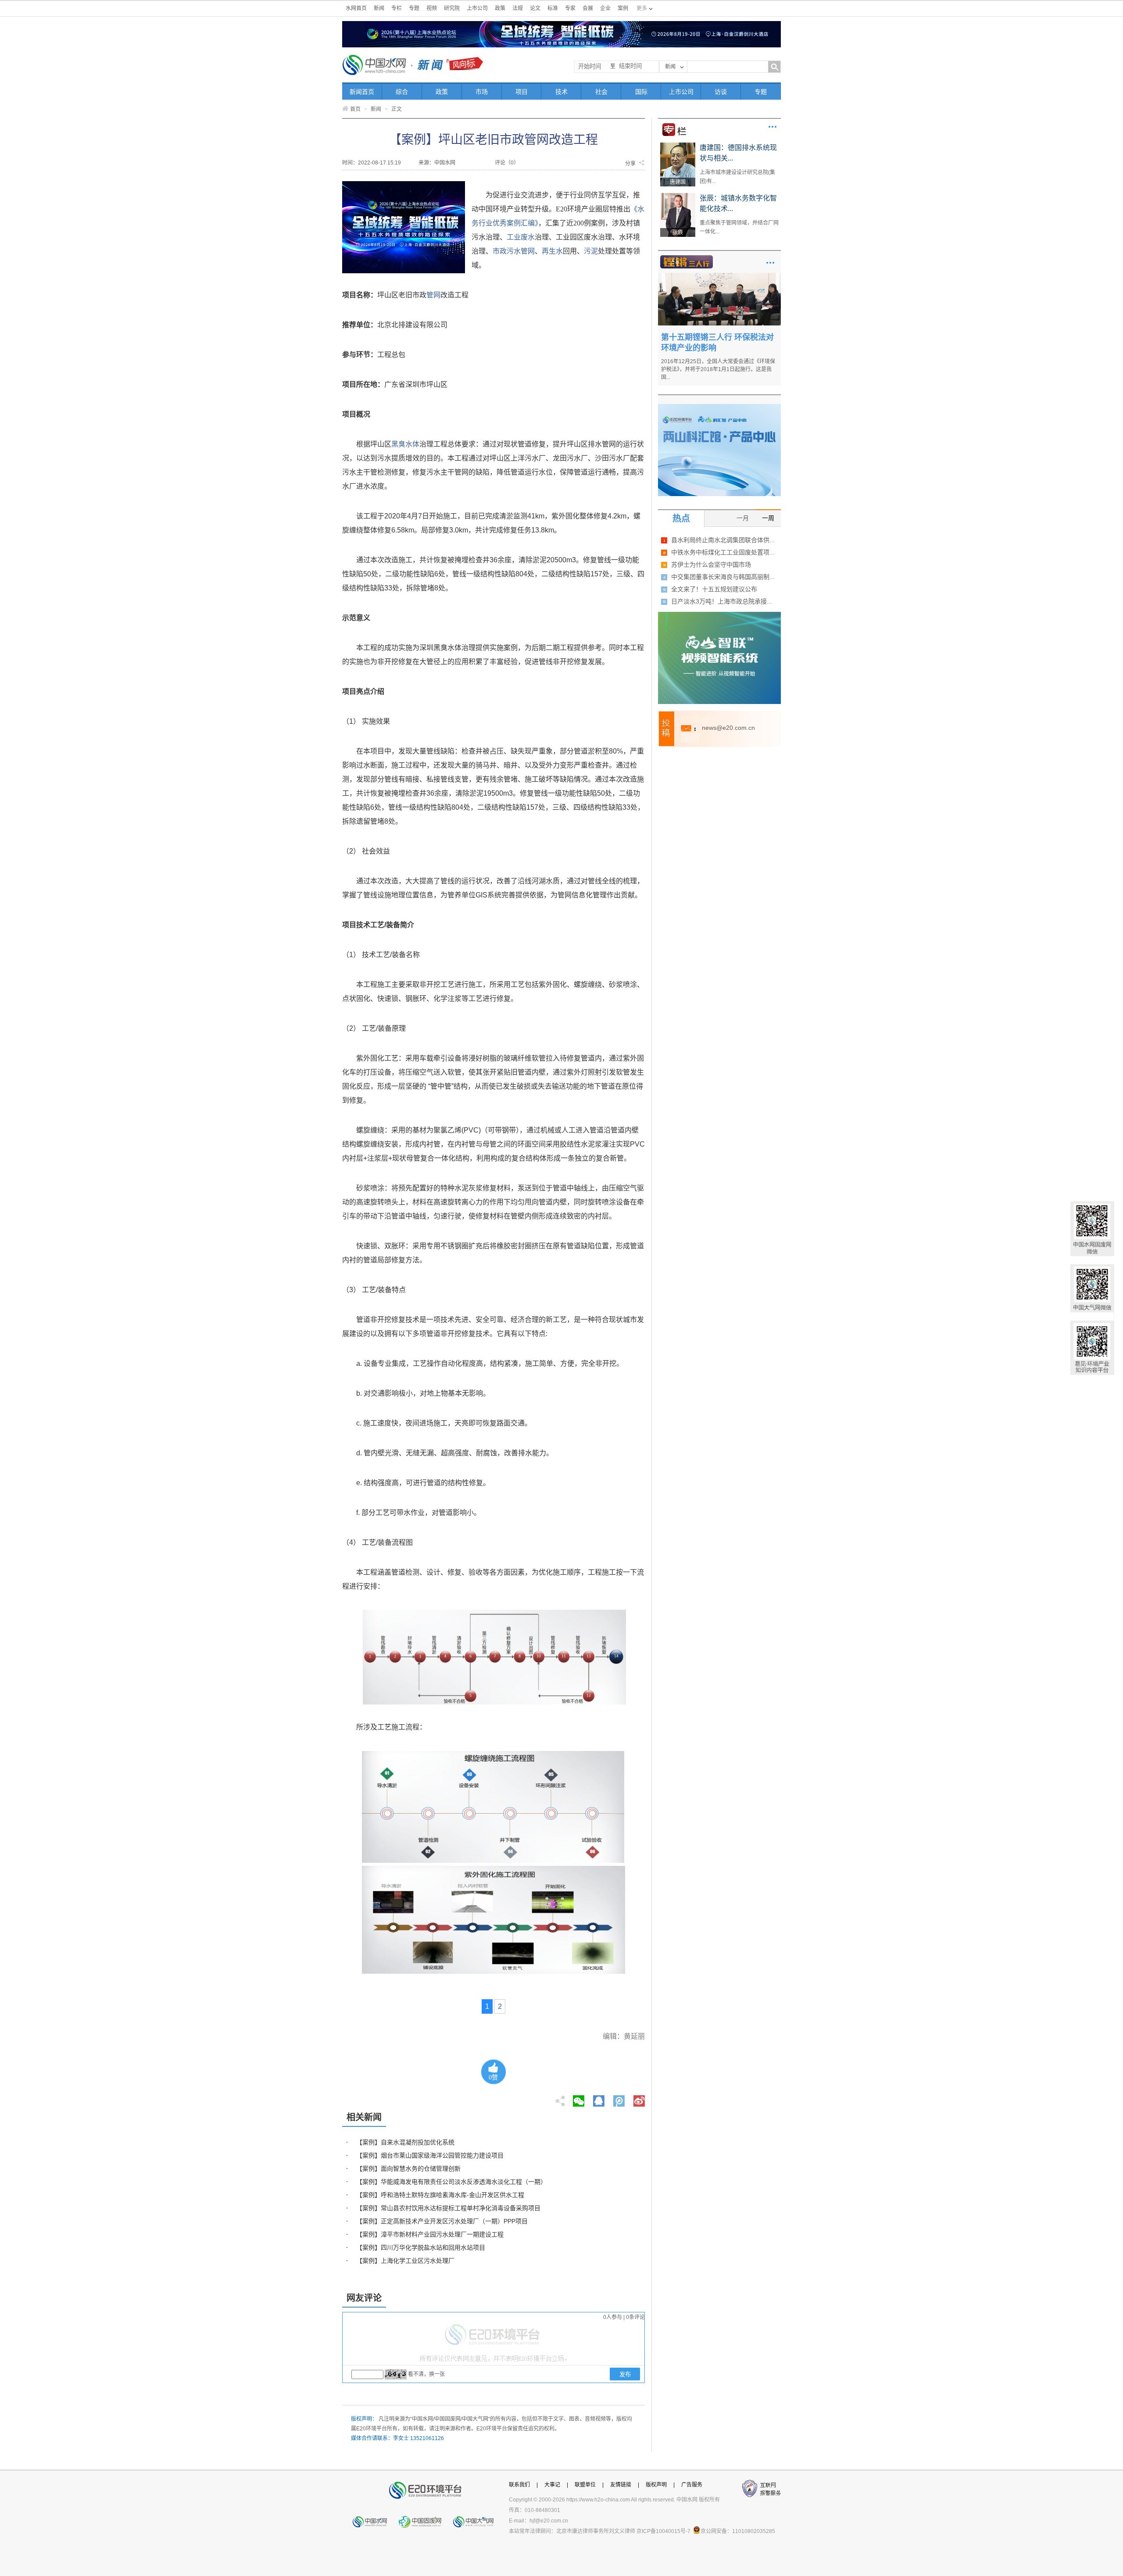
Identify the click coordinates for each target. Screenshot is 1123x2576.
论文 (535, 8)
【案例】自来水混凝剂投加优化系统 (405, 2142)
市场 (482, 92)
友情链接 (621, 2485)
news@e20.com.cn (728, 728)
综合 (402, 92)
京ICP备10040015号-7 (663, 2531)
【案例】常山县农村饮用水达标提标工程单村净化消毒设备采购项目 (448, 2208)
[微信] (579, 2098)
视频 (432, 8)
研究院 (452, 8)
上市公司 (477, 8)
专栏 (397, 8)
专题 (414, 8)
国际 (641, 92)
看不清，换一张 (426, 2374)
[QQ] (599, 2098)
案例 (623, 8)
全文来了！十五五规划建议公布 (714, 589)
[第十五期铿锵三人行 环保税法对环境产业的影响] (719, 276)
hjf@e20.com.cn (549, 2521)
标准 (553, 8)
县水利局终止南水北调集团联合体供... (723, 540)
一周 (768, 518)
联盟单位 (585, 2485)
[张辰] (678, 196)
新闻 (379, 8)
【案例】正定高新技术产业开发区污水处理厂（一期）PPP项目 (442, 2221)
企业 (605, 8)
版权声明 (656, 2485)
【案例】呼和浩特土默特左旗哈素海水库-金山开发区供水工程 (440, 2195)
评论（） (507, 163)
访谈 (721, 92)
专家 (570, 8)
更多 (773, 127)
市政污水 (507, 251)
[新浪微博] (639, 2098)
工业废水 (521, 237)
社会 (601, 92)
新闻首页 (362, 92)
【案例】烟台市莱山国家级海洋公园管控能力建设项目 (430, 2155)
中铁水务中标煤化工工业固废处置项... (723, 552)
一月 (743, 518)
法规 (518, 8)
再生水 (552, 251)
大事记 (552, 2485)
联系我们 (519, 2485)
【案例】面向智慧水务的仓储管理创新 (408, 2169)
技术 (561, 92)
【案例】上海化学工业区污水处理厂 (405, 2261)
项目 (522, 92)
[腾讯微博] (620, 2098)
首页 (355, 109)
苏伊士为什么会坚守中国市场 (711, 565)
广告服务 (692, 2485)
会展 (588, 8)
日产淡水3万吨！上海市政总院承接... (722, 601)
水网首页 (356, 8)
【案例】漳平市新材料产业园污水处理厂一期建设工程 (430, 2234)
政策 (500, 8)
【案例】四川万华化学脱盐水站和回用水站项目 (421, 2247)
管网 (528, 251)
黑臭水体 (405, 444)
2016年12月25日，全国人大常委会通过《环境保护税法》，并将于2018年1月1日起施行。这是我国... (718, 369)
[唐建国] (678, 146)
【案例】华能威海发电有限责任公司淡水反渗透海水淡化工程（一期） (451, 2182)
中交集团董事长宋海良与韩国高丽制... (723, 577)
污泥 (591, 251)
